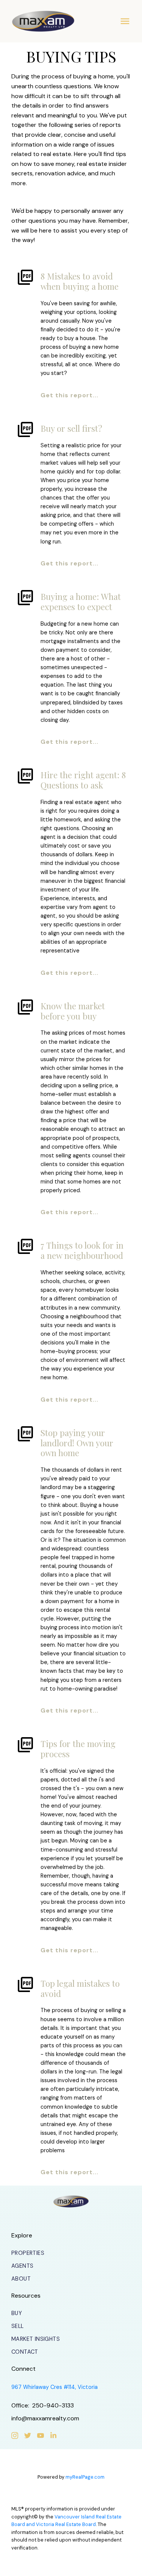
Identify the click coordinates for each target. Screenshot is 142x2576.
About (21, 2279)
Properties (28, 2253)
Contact (25, 2352)
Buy (17, 2313)
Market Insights (36, 2339)
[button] (28, 2253)
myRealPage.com (85, 2477)
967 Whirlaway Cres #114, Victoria (55, 2387)
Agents (22, 2266)
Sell (18, 2326)
